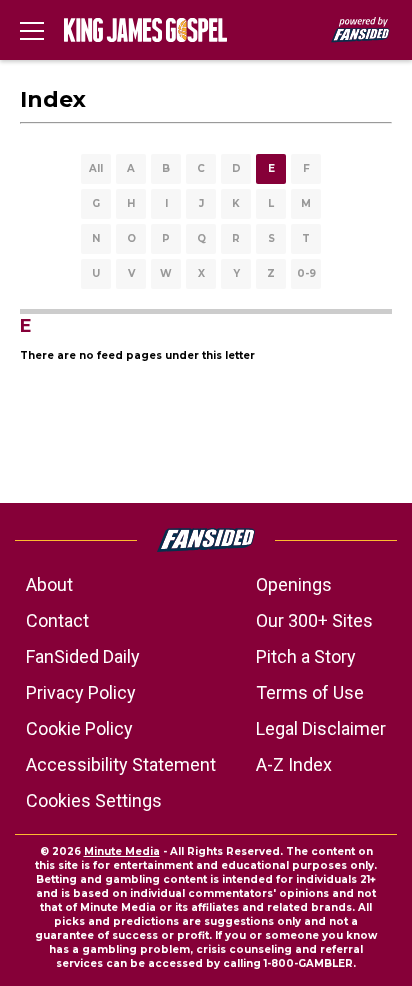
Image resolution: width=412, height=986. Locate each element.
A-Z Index (294, 764)
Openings (294, 584)
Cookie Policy (79, 728)
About (49, 584)
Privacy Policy (81, 692)
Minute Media (122, 851)
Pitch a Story (306, 656)
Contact (57, 620)
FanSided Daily (83, 656)
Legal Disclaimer (321, 728)
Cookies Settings (94, 800)
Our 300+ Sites (314, 620)
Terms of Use (310, 692)
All (96, 168)
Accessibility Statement (121, 764)
